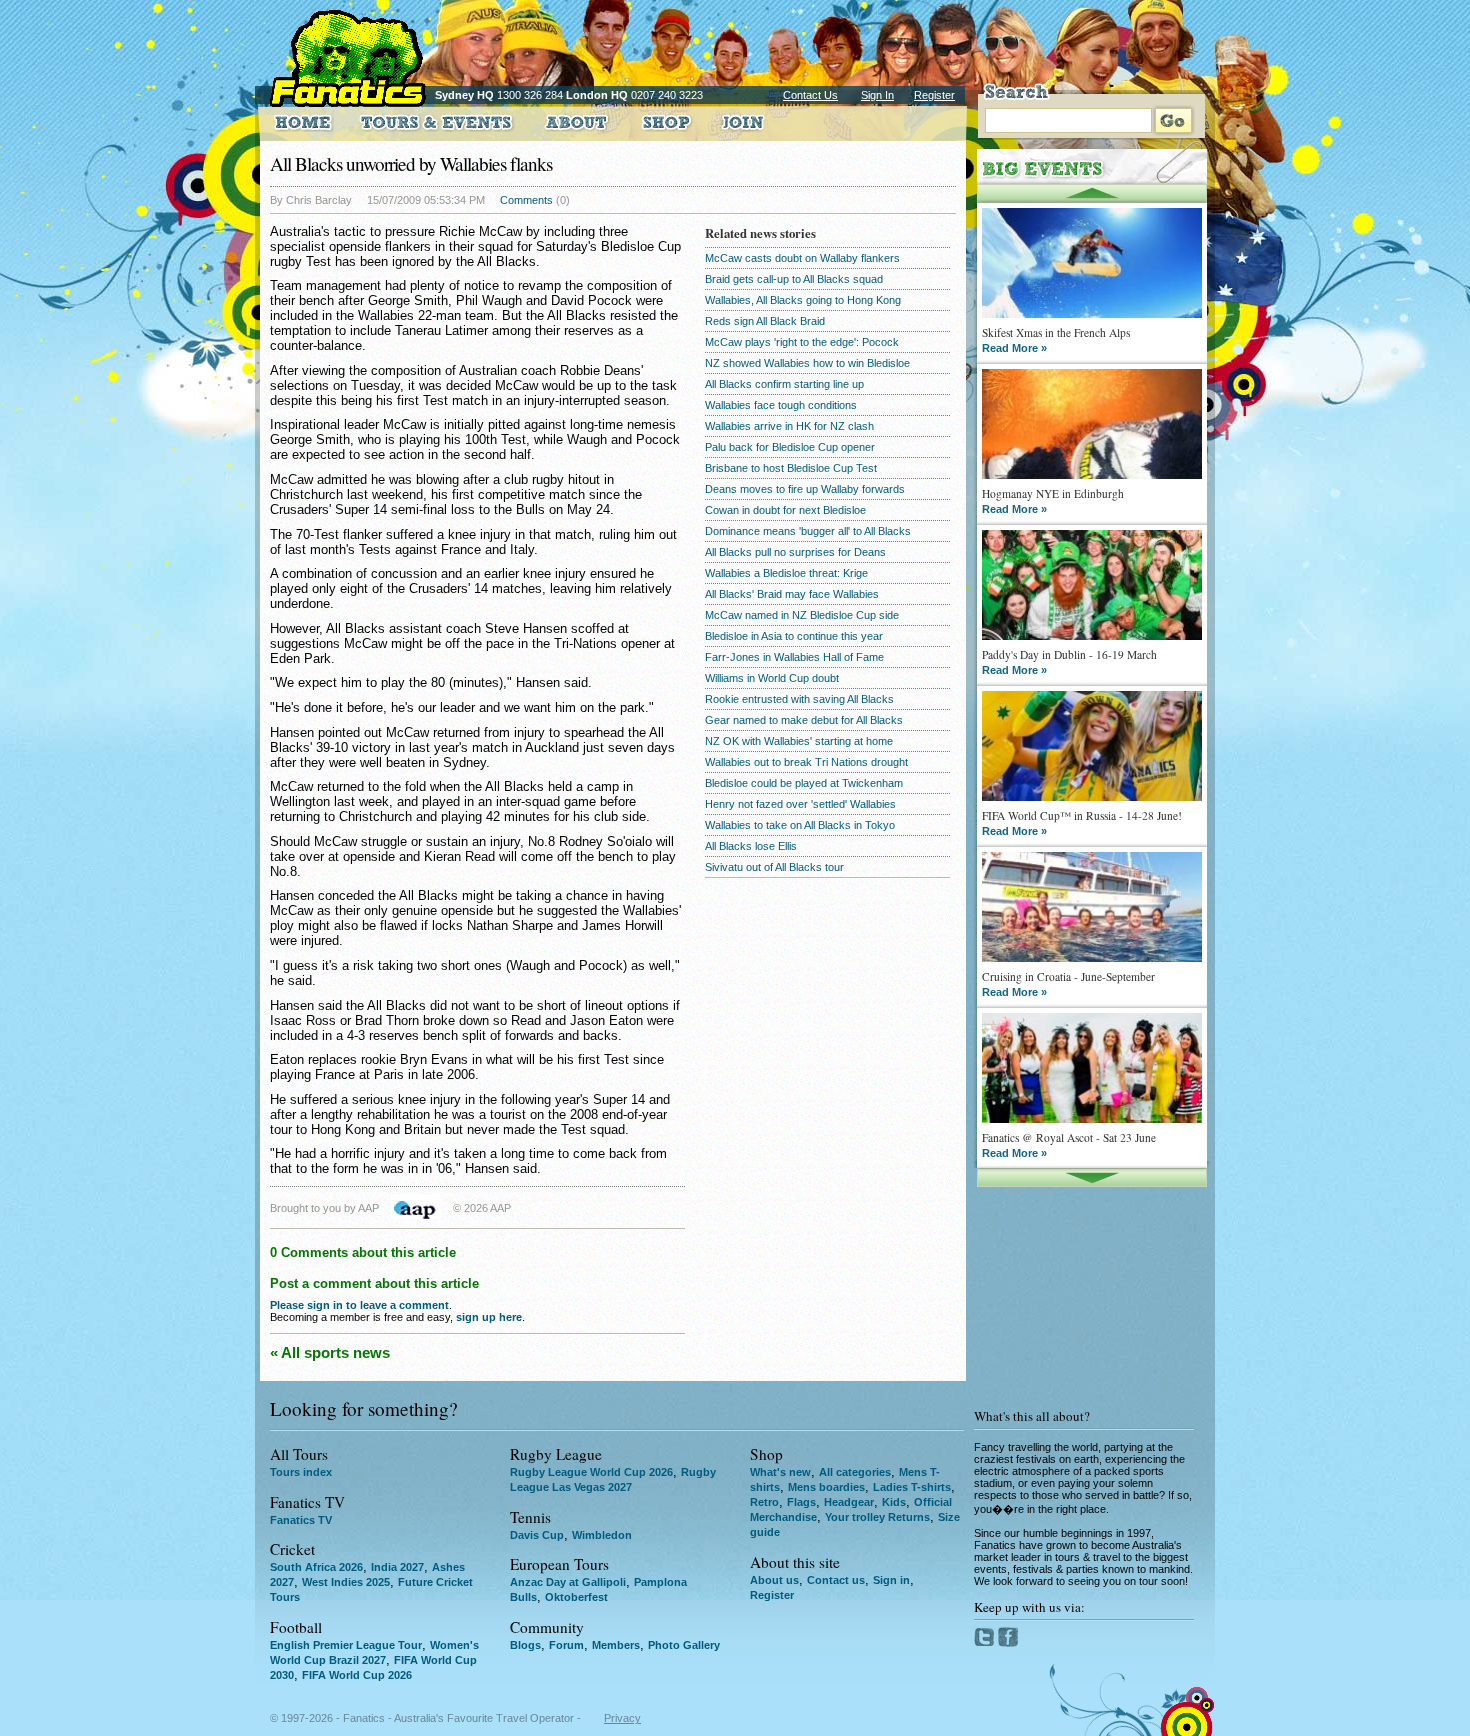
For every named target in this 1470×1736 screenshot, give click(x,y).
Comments (526, 200)
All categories (855, 1472)
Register (934, 95)
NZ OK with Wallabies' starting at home (799, 741)
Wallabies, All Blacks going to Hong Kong (803, 300)
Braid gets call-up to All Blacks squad (794, 279)
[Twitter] (986, 1643)
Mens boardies (826, 1487)
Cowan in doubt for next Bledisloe (785, 510)
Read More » (1014, 348)
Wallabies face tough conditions (781, 405)
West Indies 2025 (346, 1582)
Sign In (877, 95)
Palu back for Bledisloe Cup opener (790, 447)
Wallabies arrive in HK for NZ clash (789, 426)
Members (616, 1645)
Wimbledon (602, 1535)
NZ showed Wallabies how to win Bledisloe (807, 363)
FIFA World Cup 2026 (357, 1675)
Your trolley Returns (877, 1517)
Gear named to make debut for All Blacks (804, 720)
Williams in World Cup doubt (772, 678)
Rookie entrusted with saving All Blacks (799, 699)
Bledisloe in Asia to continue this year (794, 636)
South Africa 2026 (316, 1567)
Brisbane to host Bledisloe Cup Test (791, 468)
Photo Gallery (684, 1645)
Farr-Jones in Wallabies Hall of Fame (794, 657)
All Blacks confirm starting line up (784, 384)
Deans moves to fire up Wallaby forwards (805, 489)
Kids (894, 1502)
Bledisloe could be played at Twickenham (804, 783)
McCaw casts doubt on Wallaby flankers (802, 258)
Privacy (622, 1718)
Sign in (891, 1580)
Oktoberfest (576, 1597)
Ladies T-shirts (912, 1487)
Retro (764, 1502)
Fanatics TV (301, 1520)
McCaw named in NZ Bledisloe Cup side (802, 615)
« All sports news (330, 1352)
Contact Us (810, 95)
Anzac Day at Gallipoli (568, 1582)
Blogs (525, 1645)
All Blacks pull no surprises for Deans (795, 552)
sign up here (489, 1317)
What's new (780, 1472)
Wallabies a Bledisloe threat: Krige (786, 573)
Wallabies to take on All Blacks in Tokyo (800, 825)
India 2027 (397, 1567)
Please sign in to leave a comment (359, 1305)
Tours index (301, 1472)
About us (774, 1580)
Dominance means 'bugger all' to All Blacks (808, 531)
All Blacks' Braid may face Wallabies (792, 594)
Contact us (836, 1580)
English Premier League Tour (346, 1645)
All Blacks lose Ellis (751, 846)
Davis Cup (537, 1535)
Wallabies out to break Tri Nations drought (806, 762)
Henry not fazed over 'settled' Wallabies (800, 804)
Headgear (849, 1502)
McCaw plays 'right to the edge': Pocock (802, 342)
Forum (566, 1645)
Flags (801, 1502)
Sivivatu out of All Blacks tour (774, 867)
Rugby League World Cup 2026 (591, 1472)
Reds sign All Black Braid (765, 321)
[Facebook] (1008, 1643)
